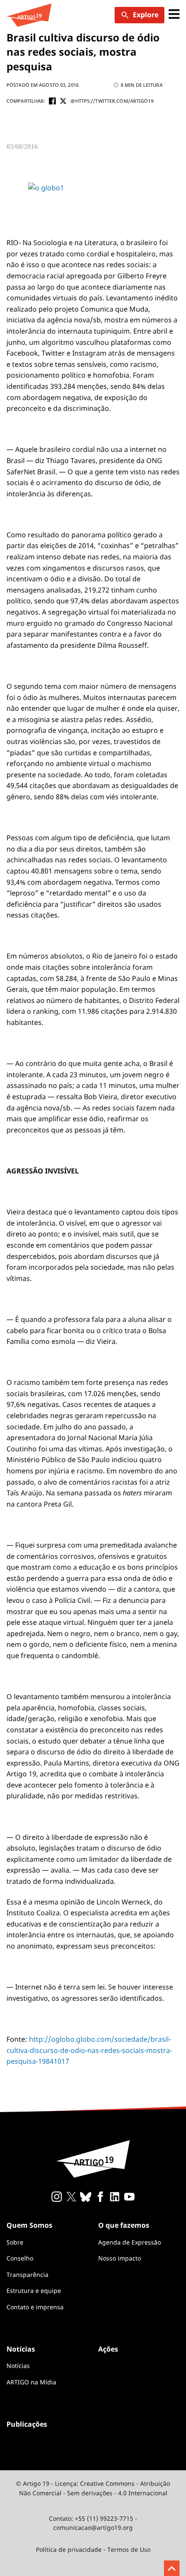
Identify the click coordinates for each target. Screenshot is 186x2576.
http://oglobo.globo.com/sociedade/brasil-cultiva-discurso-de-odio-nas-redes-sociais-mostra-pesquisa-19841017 (89, 2050)
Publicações (27, 2424)
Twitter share (63, 101)
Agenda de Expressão (130, 2242)
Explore (146, 15)
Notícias (18, 2366)
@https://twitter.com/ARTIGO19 (112, 101)
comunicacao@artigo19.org (93, 2527)
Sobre (15, 2242)
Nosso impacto (120, 2258)
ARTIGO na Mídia (31, 2382)
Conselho (20, 2258)
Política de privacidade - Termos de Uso (93, 2549)
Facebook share (52, 101)
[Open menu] (174, 15)
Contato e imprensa (35, 2307)
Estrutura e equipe (34, 2291)
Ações (108, 2349)
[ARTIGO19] (29, 15)
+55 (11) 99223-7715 (104, 2518)
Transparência (27, 2275)
